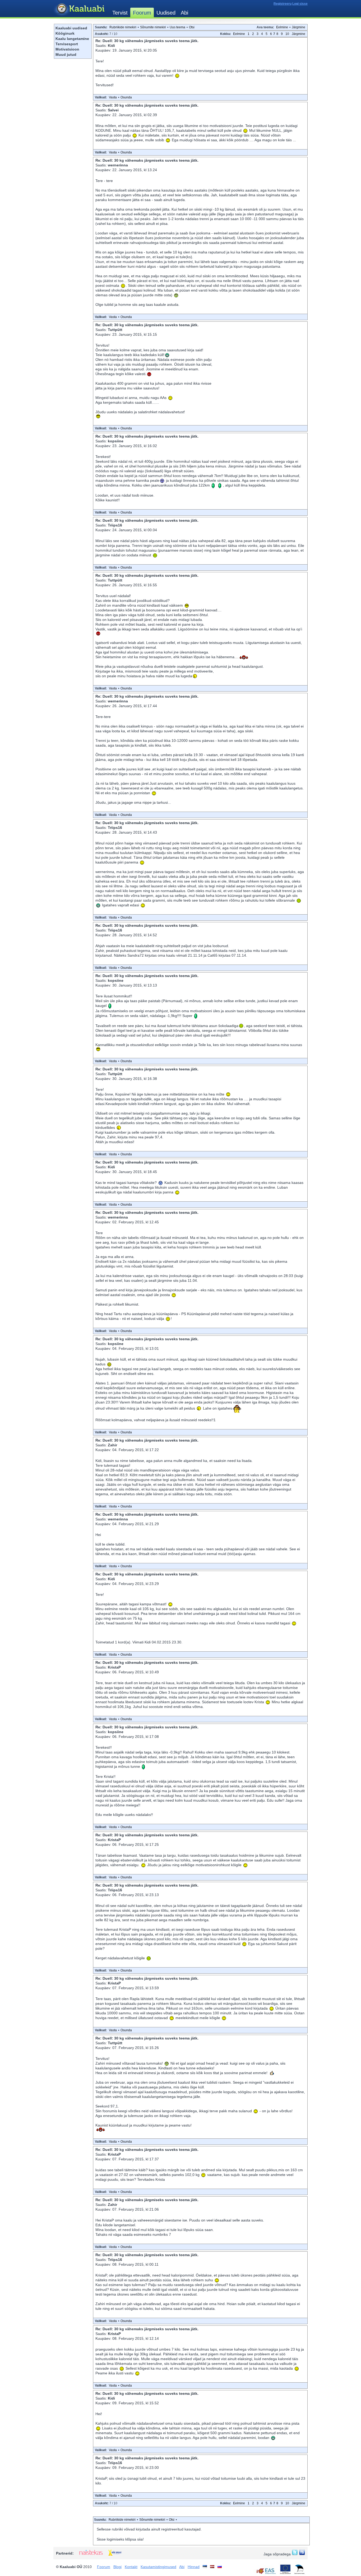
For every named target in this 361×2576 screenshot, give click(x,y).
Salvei (113, 110)
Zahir (112, 1445)
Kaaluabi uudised (71, 28)
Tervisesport (67, 44)
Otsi (192, 27)
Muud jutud (66, 54)
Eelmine (282, 27)
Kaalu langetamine (72, 39)
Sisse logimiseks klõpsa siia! (120, 2539)
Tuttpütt (115, 330)
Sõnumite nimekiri (153, 27)
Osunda (126, 97)
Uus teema (177, 27)
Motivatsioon (67, 49)
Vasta (113, 97)
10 (287, 34)
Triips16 (115, 525)
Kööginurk (65, 33)
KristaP (114, 1667)
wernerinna (118, 165)
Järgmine (298, 27)
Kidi (111, 46)
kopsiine (116, 441)
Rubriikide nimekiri (123, 27)
